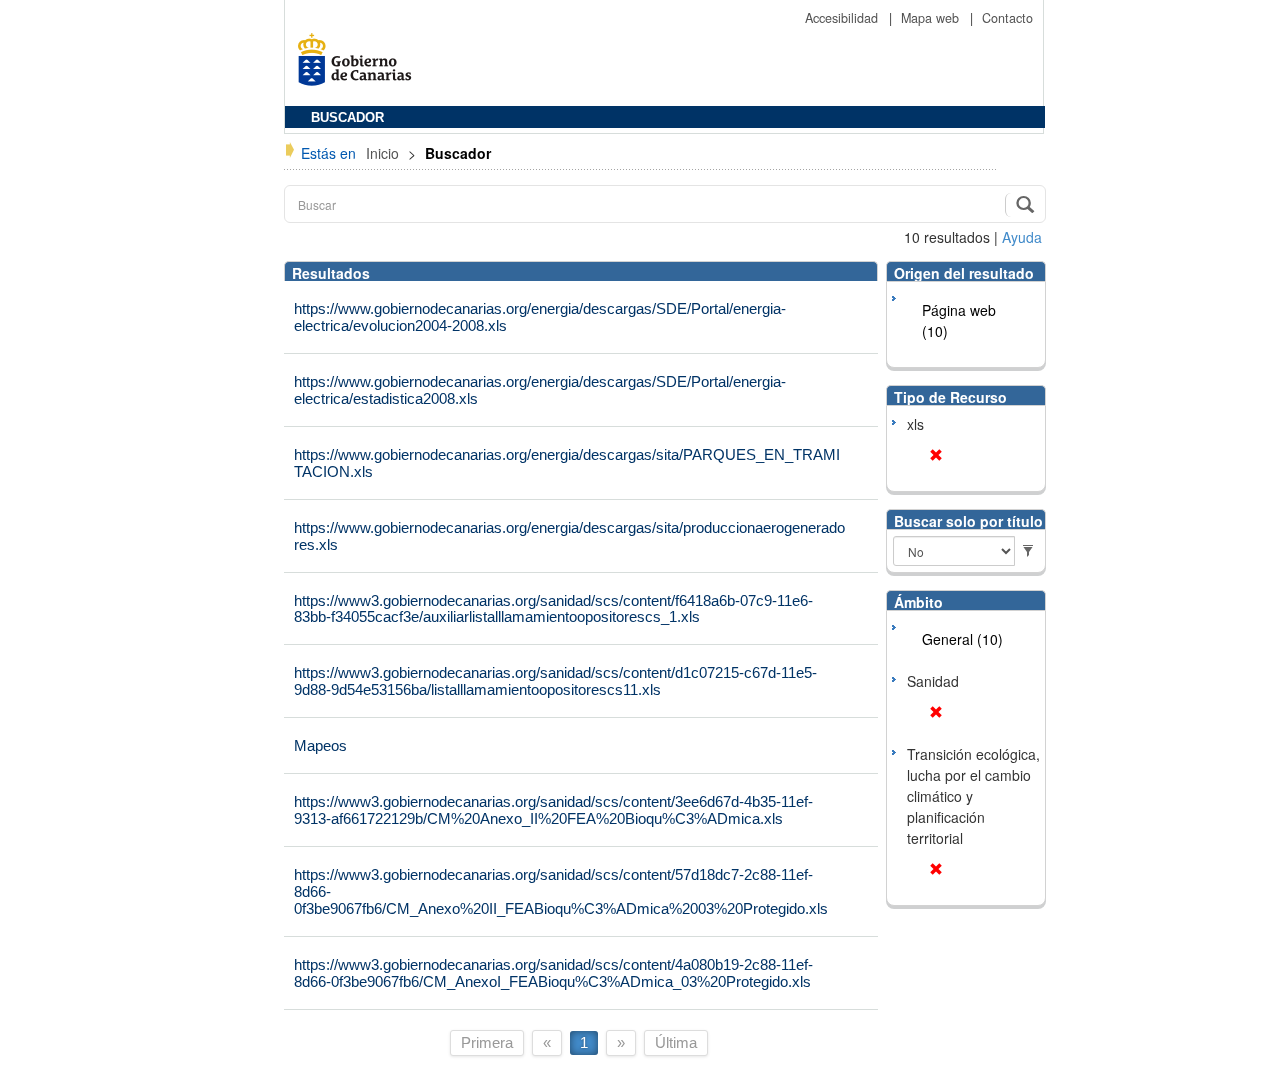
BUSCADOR (347, 118)
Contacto (1007, 18)
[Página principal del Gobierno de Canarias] (360, 66)
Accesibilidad (843, 18)
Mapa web (932, 18)
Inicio (384, 153)
